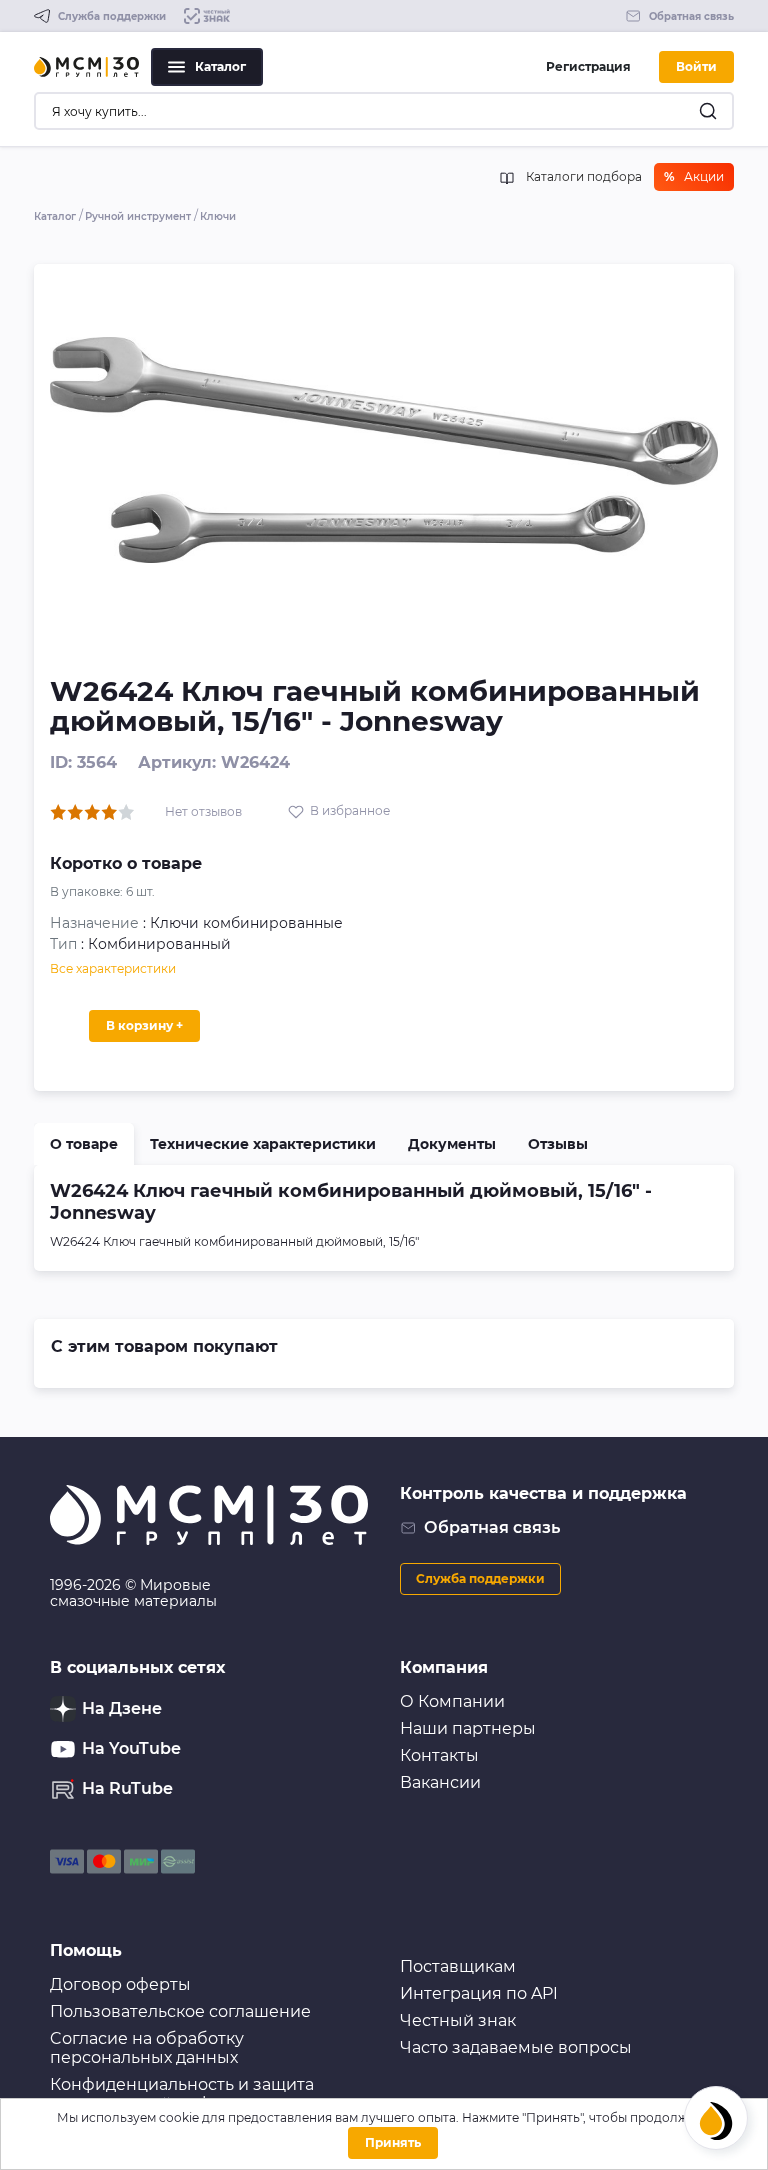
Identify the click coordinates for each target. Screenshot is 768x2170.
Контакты (439, 1755)
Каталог (220, 66)
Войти (696, 66)
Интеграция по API (479, 1993)
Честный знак (458, 2020)
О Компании (452, 1701)
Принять (393, 2142)
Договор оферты (120, 1984)
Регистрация (588, 66)
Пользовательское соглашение (180, 2011)
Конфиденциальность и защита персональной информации (182, 2094)
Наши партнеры (468, 1728)
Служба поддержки (480, 1578)
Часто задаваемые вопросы (516, 2047)
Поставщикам (458, 1966)
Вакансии (440, 1782)
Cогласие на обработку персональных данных (147, 2048)
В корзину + (144, 1025)
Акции (694, 176)
